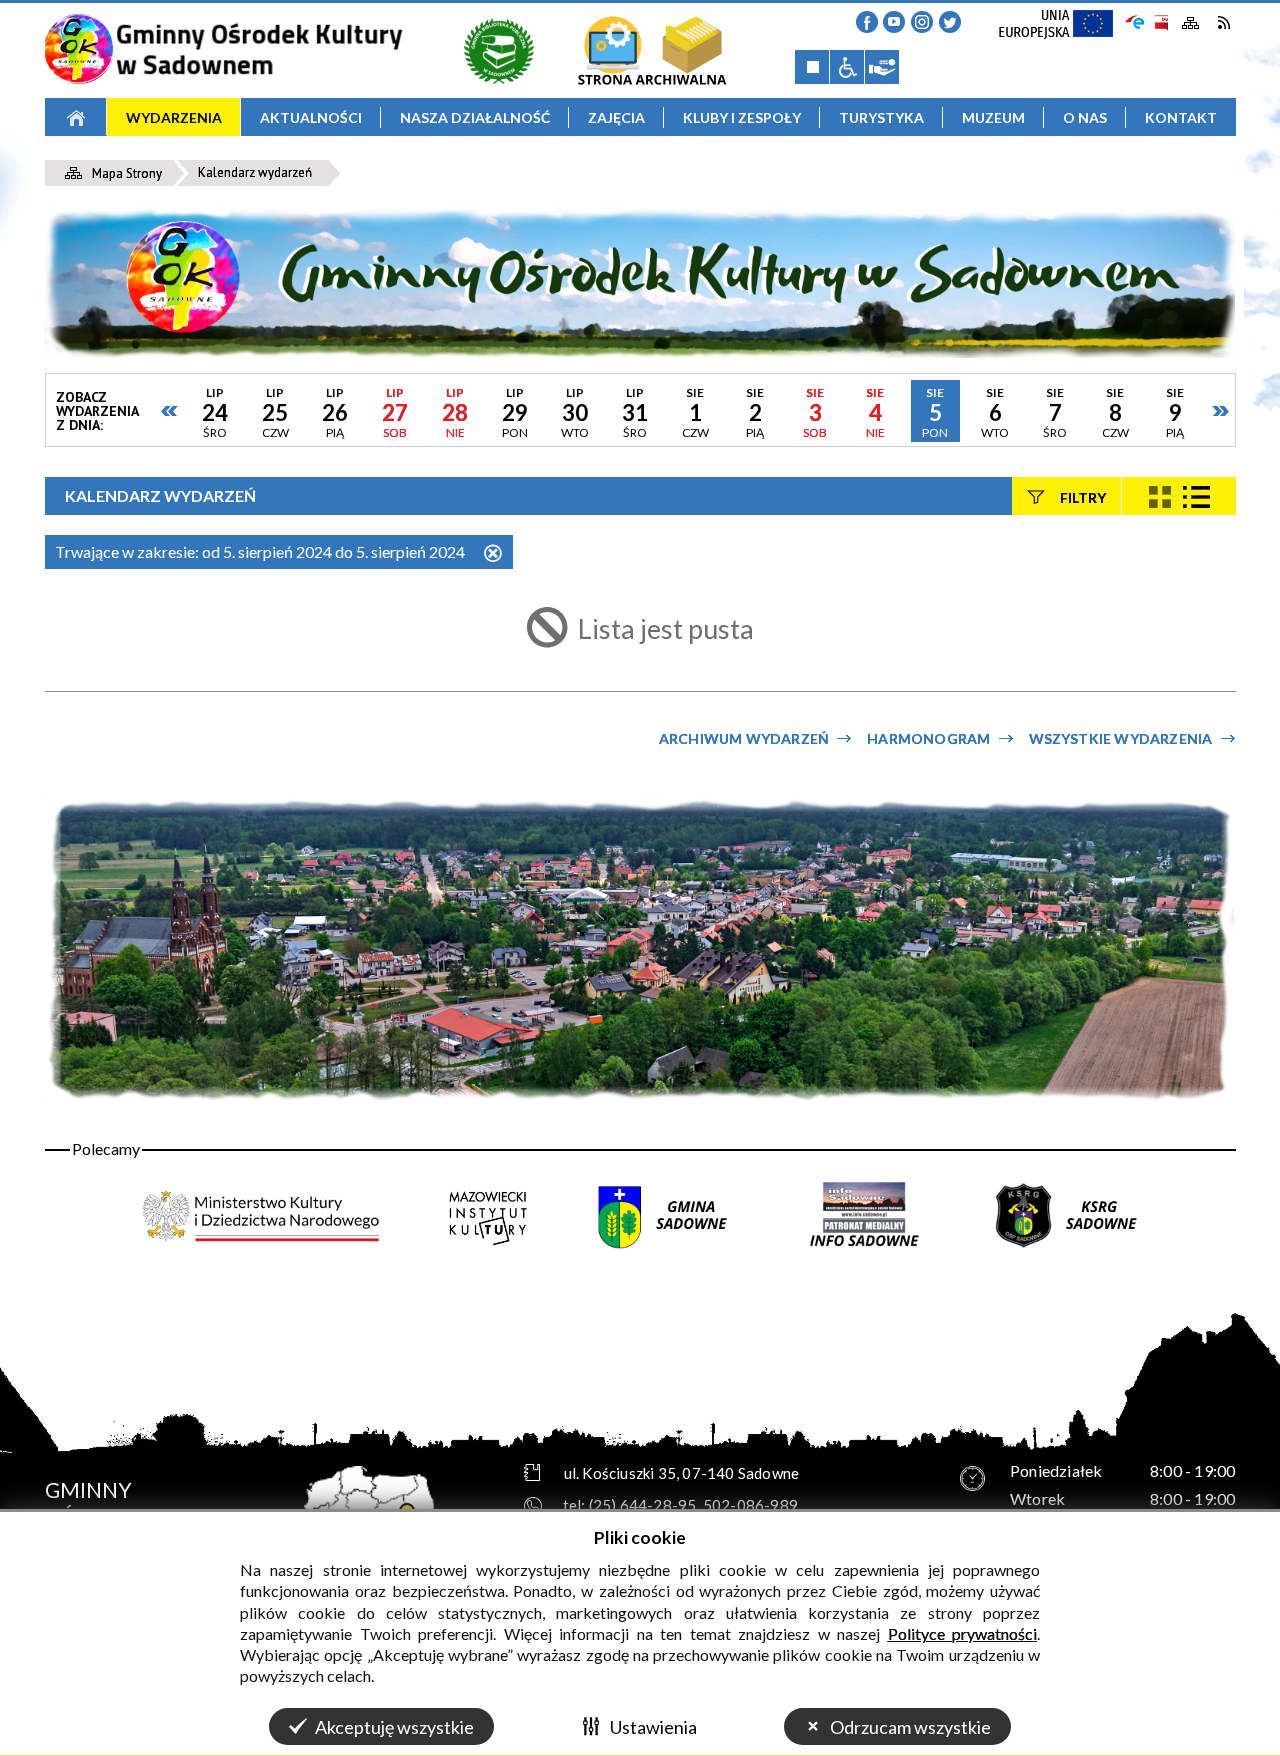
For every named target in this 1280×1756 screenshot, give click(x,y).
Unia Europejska (1065, 30)
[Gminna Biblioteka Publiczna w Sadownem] (499, 50)
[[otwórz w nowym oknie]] (499, 50)
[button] (867, 22)
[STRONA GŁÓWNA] (76, 117)
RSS (1223, 22)
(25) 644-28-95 (643, 1505)
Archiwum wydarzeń (744, 738)
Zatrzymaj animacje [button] (812, 67)
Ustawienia (653, 1727)
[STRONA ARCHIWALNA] (652, 50)
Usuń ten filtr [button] (493, 554)
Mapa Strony (1191, 23)
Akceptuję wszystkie (394, 1727)
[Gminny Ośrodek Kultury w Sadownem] (223, 49)
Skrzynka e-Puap (1135, 20)
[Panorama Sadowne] (640, 951)
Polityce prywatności (963, 1633)
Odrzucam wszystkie (910, 1727)
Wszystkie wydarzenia (1121, 738)
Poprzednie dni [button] (170, 411)
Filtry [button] (1083, 496)
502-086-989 (750, 1505)
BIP (1160, 22)
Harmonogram (928, 738)
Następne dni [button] (1220, 411)
